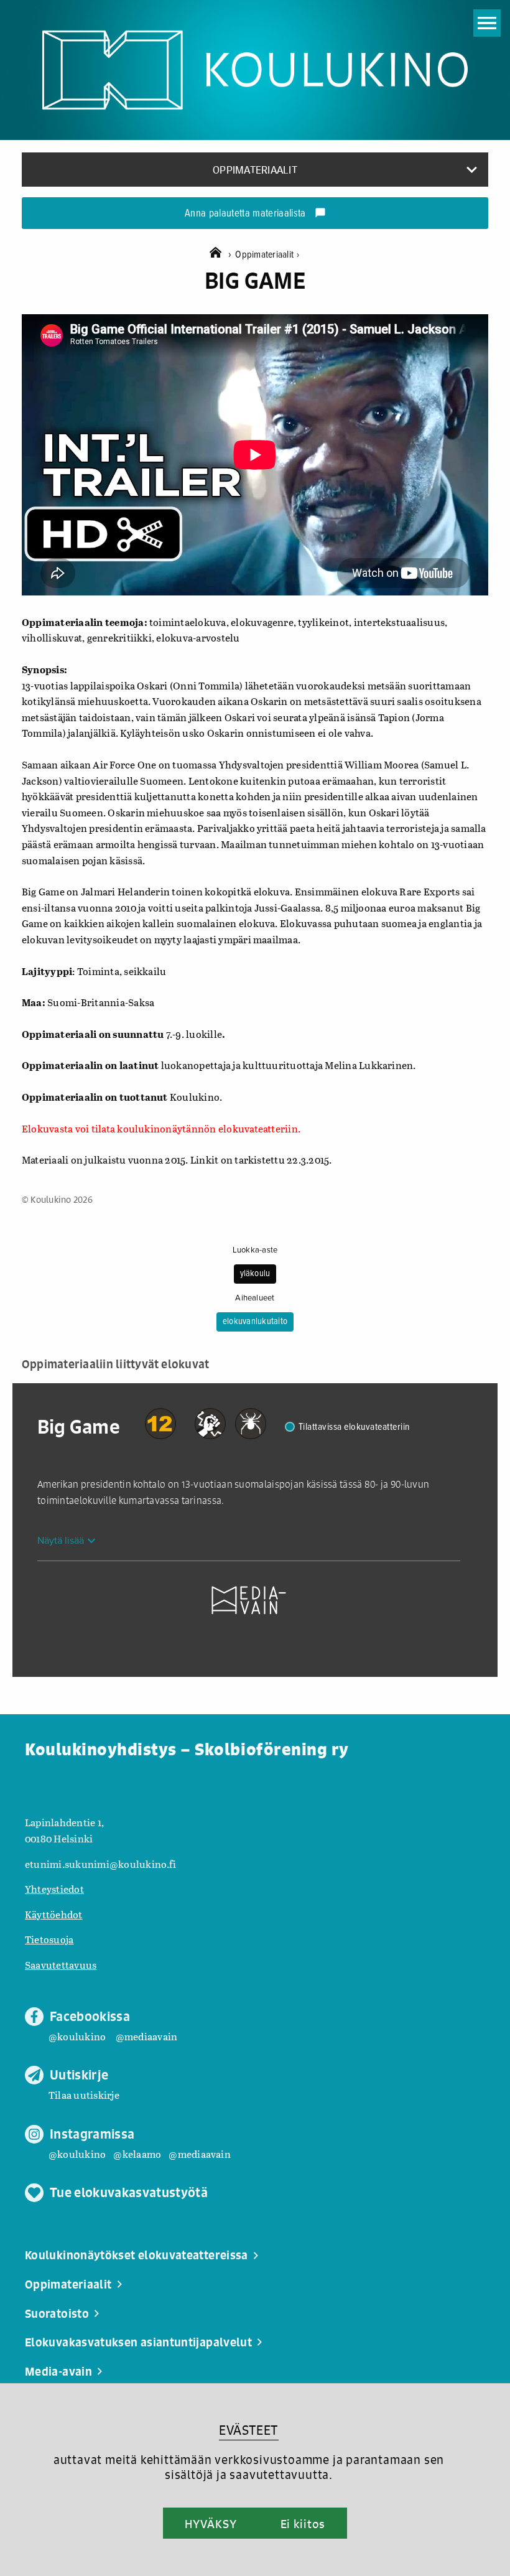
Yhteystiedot (54, 1889)
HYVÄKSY (211, 2524)
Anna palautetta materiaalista (255, 214)
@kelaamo (137, 2154)
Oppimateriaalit (267, 255)
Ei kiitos (303, 2524)
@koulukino (77, 2036)
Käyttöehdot (54, 1914)
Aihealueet (255, 1298)
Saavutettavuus (61, 1965)
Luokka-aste (255, 1250)
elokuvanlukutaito (255, 1322)
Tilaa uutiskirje (84, 2095)
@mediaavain (147, 2036)
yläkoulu (255, 1274)
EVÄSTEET (248, 2430)
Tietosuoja (49, 1939)
